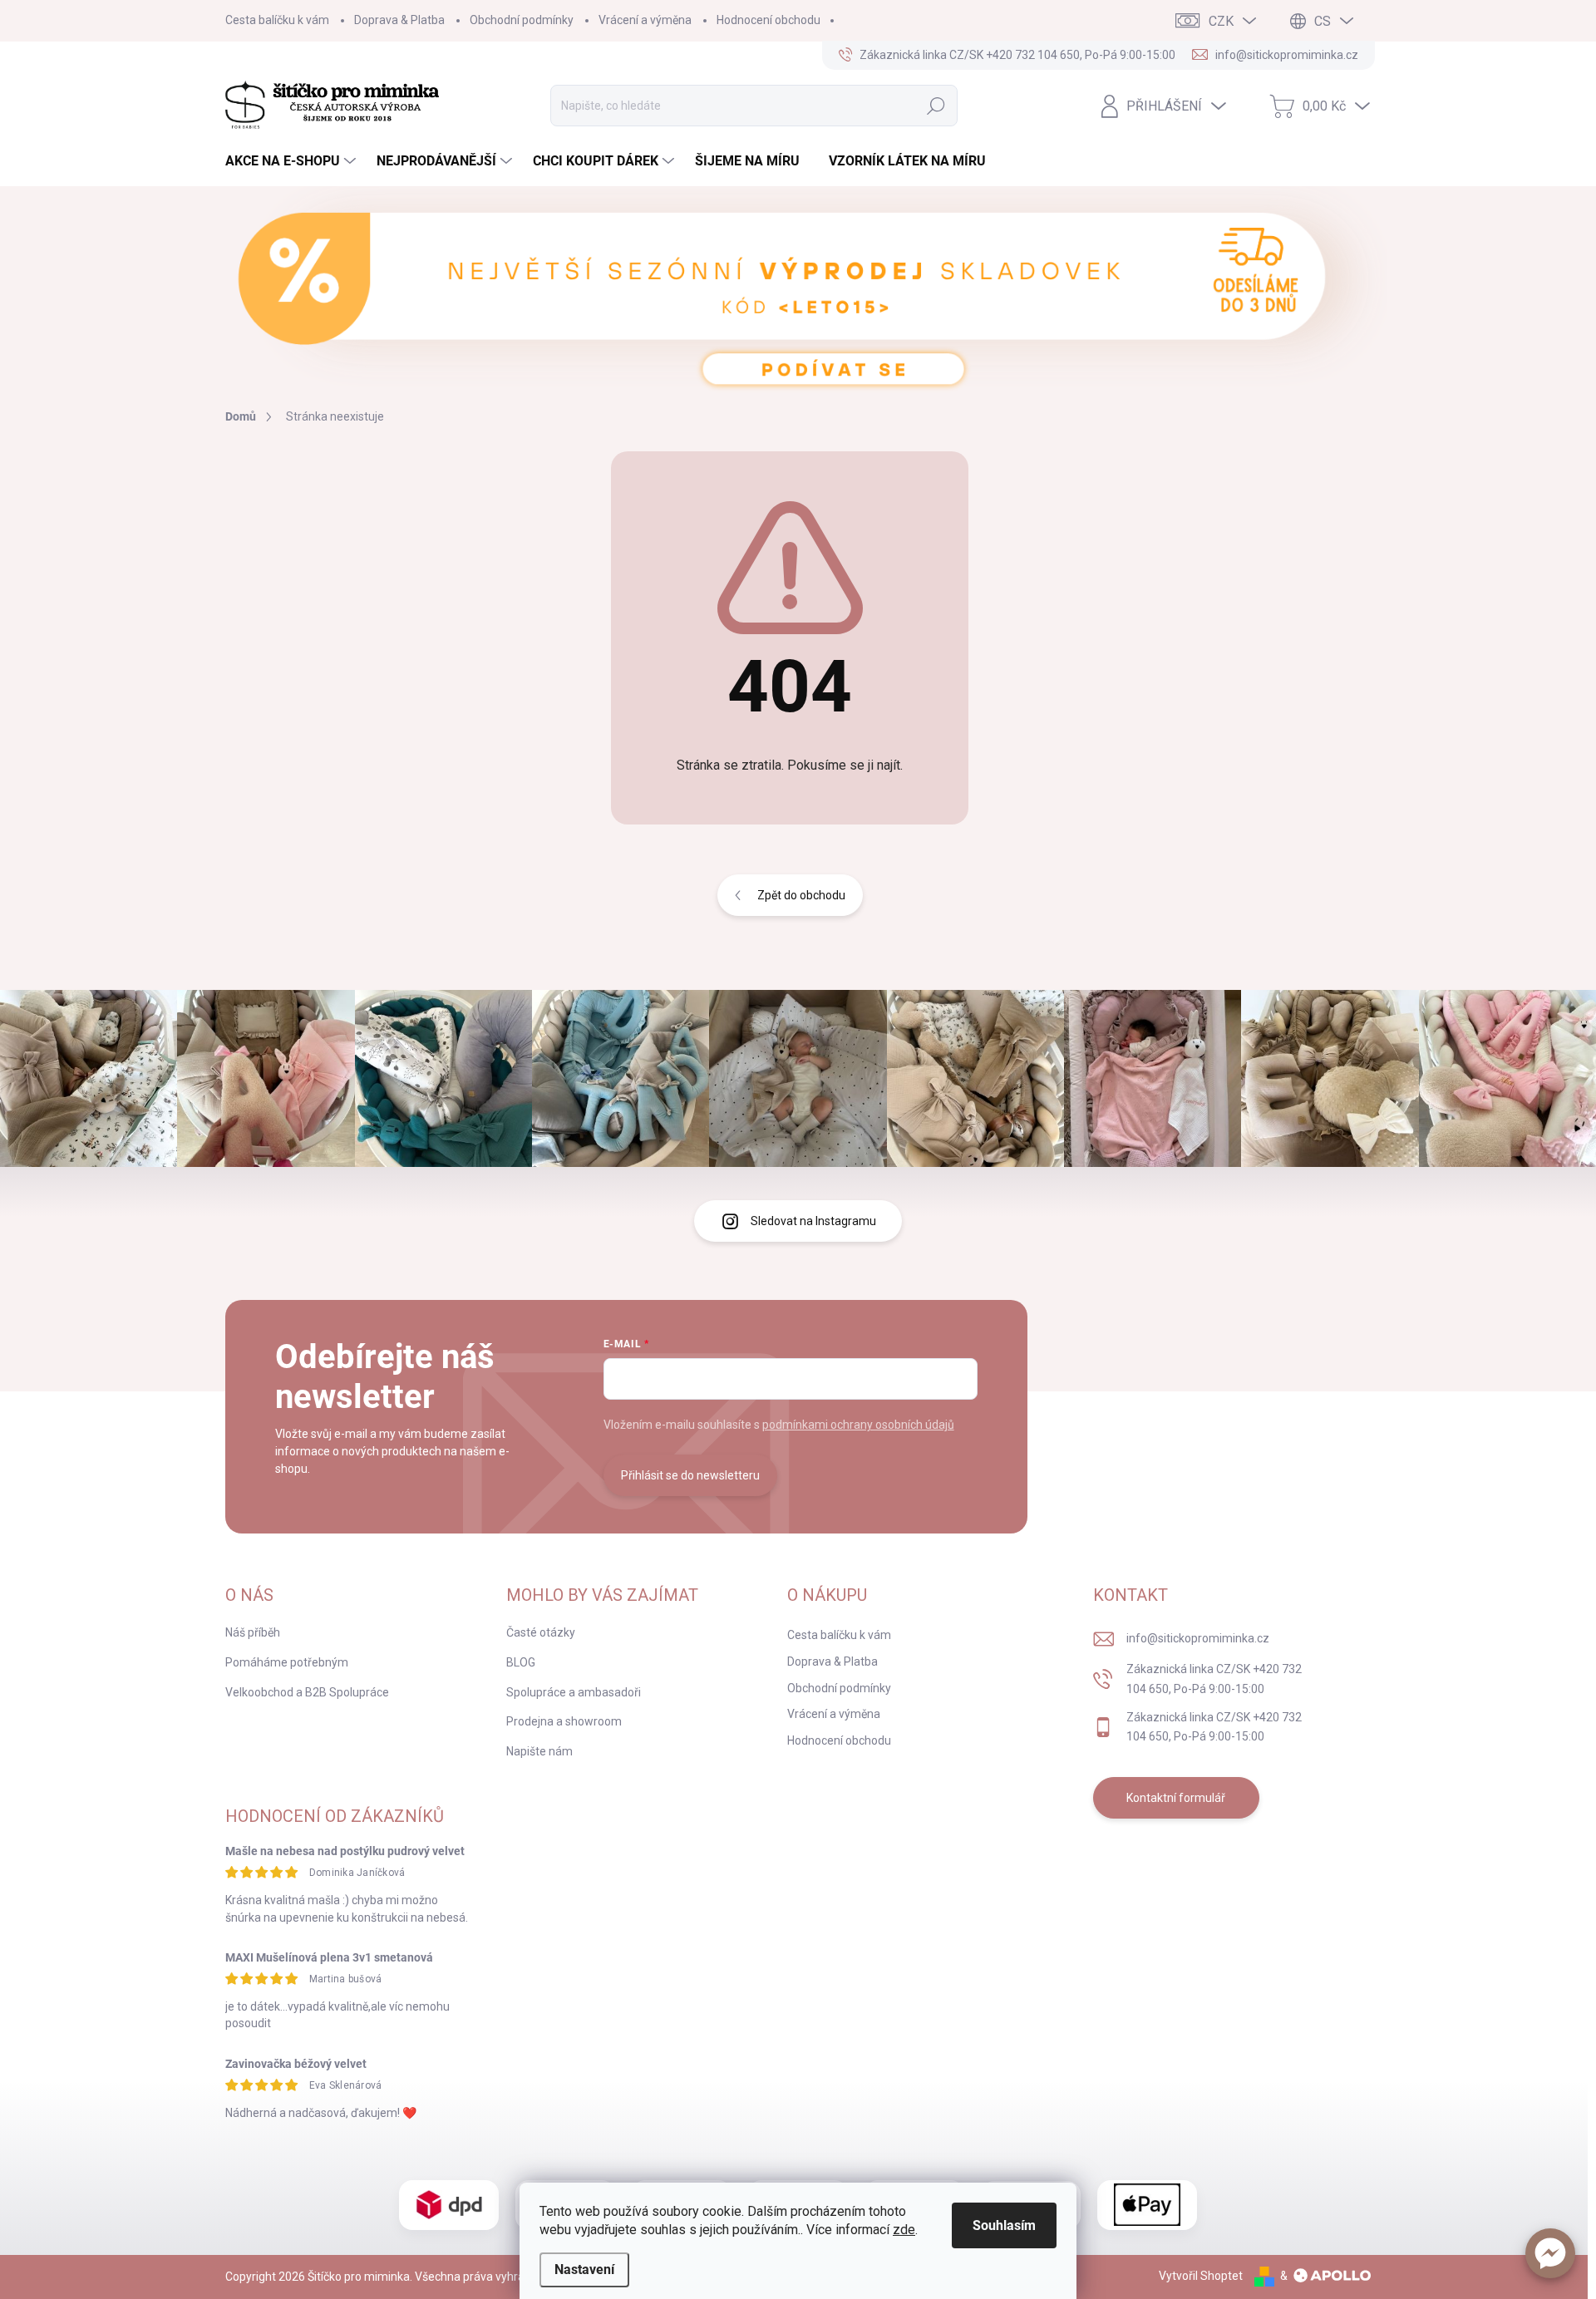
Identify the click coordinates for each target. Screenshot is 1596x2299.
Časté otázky (541, 1632)
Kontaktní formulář (1176, 1798)
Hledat (936, 106)
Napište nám (539, 1751)
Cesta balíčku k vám (277, 20)
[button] (1550, 2253)
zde (904, 2230)
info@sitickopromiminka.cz (1198, 1638)
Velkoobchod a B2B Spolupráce (307, 1692)
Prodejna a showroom (564, 1721)
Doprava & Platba (399, 20)
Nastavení (584, 2269)
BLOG (521, 1662)
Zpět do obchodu (801, 895)
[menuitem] (293, 161)
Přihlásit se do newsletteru (690, 1475)
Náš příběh (253, 1632)
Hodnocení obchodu (768, 20)
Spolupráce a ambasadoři (574, 1692)
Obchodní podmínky (522, 20)
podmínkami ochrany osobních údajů (858, 1425)
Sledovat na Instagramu (813, 1221)
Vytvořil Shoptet (1201, 2276)
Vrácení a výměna (645, 20)
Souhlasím (1004, 2225)
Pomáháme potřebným (287, 1662)
